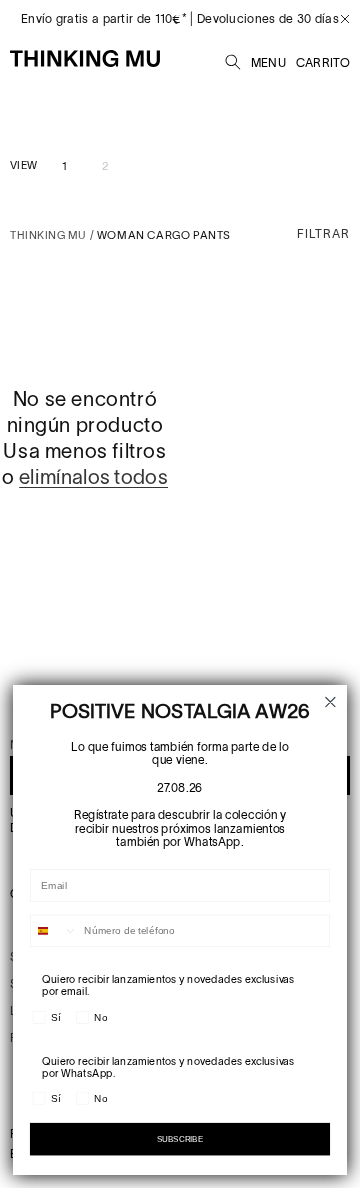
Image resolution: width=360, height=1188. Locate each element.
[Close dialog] (330, 702)
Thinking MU (48, 235)
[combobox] (54, 930)
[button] (233, 59)
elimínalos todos (93, 477)
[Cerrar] (337, 19)
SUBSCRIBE (180, 1139)
